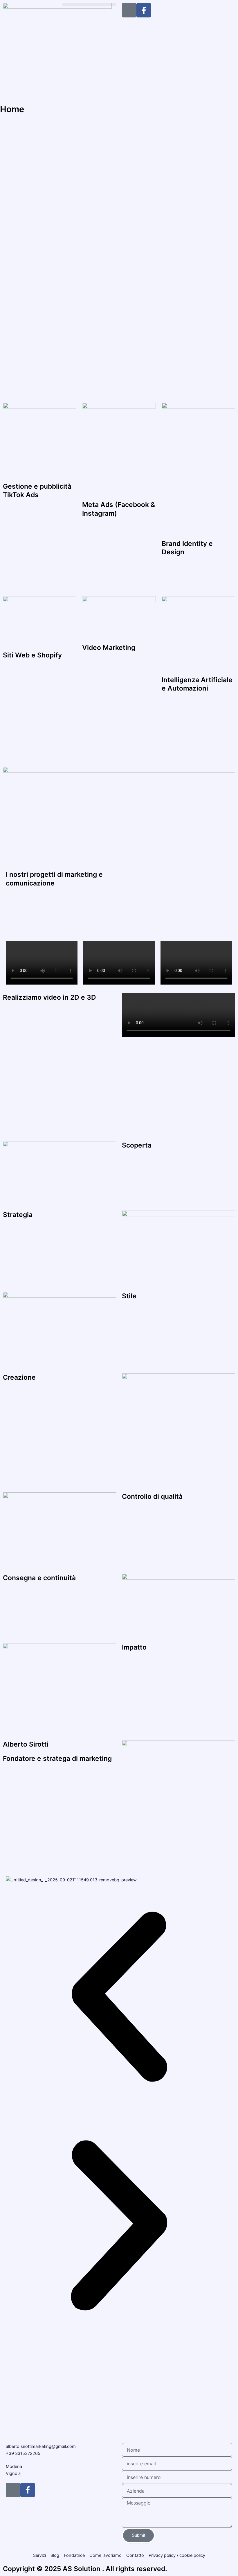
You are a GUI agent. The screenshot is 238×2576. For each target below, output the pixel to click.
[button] (89, 5)
